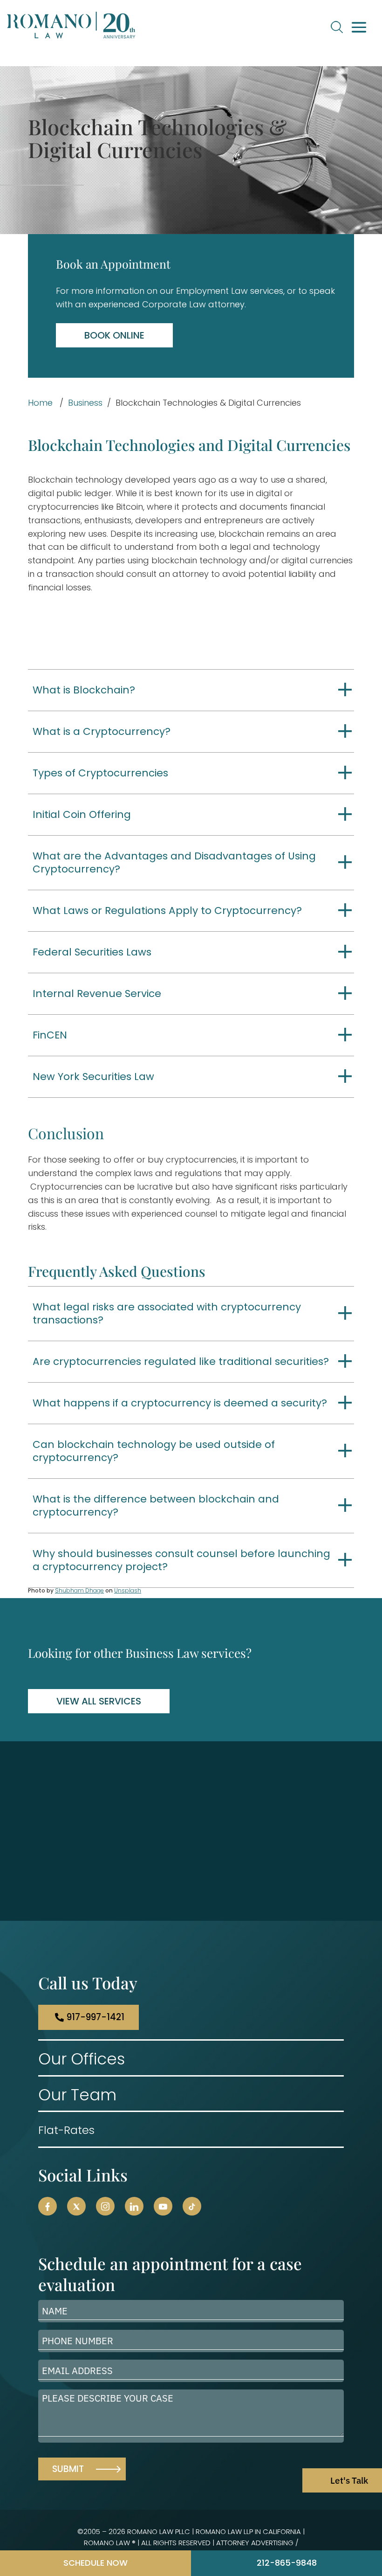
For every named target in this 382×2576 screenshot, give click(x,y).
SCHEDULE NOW (95, 2563)
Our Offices (82, 2059)
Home (40, 403)
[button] (48, 2206)
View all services (99, 1701)
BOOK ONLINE (114, 335)
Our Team (77, 2095)
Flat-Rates (66, 2130)
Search (337, 27)
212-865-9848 (287, 2563)
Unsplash (128, 1590)
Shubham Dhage (79, 1590)
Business (85, 403)
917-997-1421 (95, 2017)
